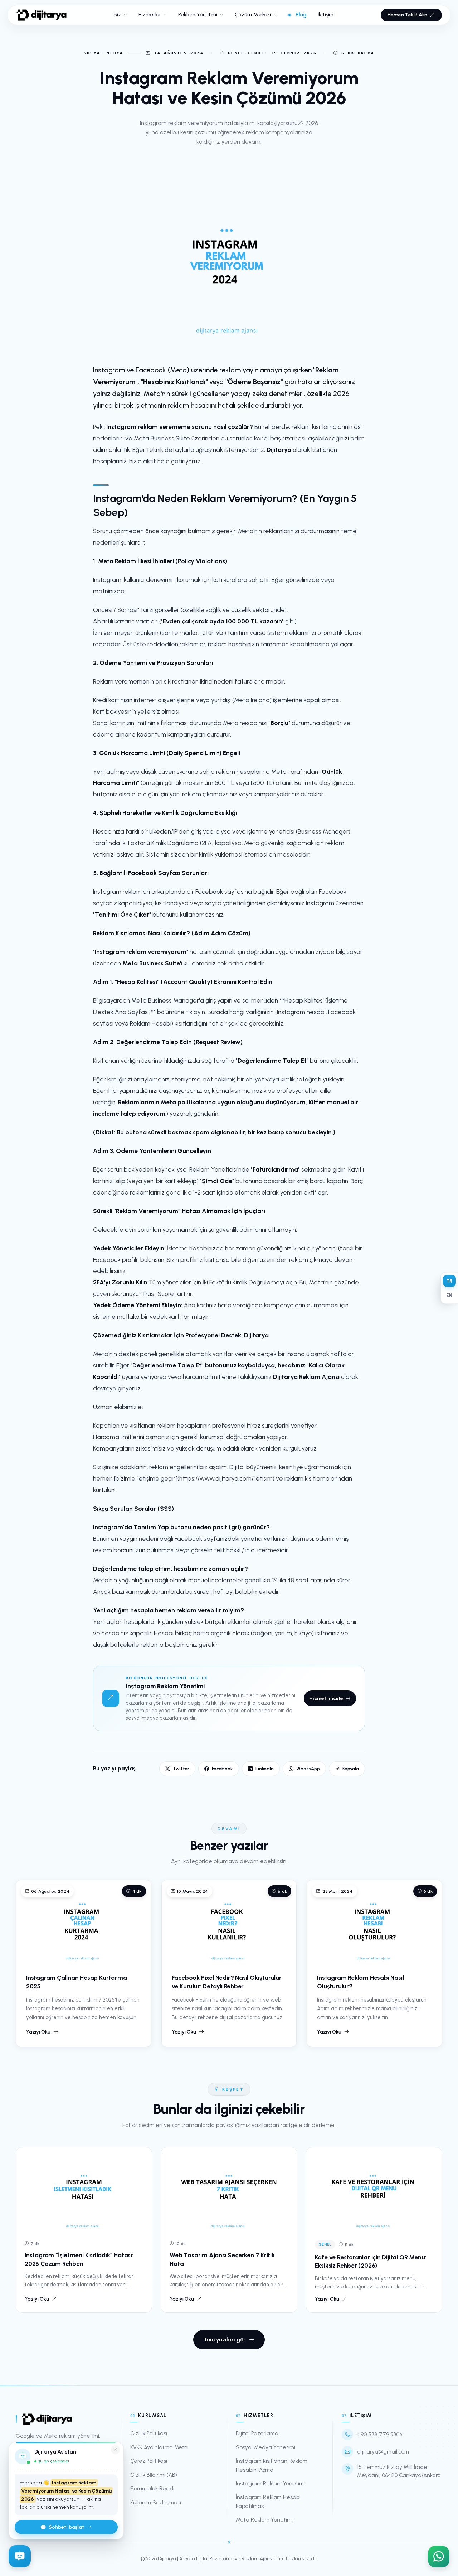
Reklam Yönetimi (198, 15)
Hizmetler (150, 15)
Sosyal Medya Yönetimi (265, 2447)
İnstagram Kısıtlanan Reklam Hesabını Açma (272, 2465)
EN (449, 1295)
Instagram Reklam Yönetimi (270, 2484)
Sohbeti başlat (66, 2527)
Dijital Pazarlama (257, 2433)
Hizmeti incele (326, 1698)
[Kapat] (115, 2450)
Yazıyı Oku (38, 2032)
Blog (301, 15)
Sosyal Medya (103, 53)
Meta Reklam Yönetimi (264, 2520)
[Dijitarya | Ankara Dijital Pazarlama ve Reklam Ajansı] (42, 15)
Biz (117, 15)
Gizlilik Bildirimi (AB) (154, 2475)
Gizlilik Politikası (149, 2433)
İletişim (326, 15)
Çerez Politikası (149, 2461)
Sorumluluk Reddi (152, 2489)
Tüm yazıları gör (225, 2340)
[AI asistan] (20, 2555)
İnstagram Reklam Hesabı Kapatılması (268, 2502)
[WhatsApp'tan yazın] (439, 2555)
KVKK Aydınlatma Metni (159, 2447)
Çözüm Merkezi (253, 15)
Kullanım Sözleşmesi (156, 2503)
